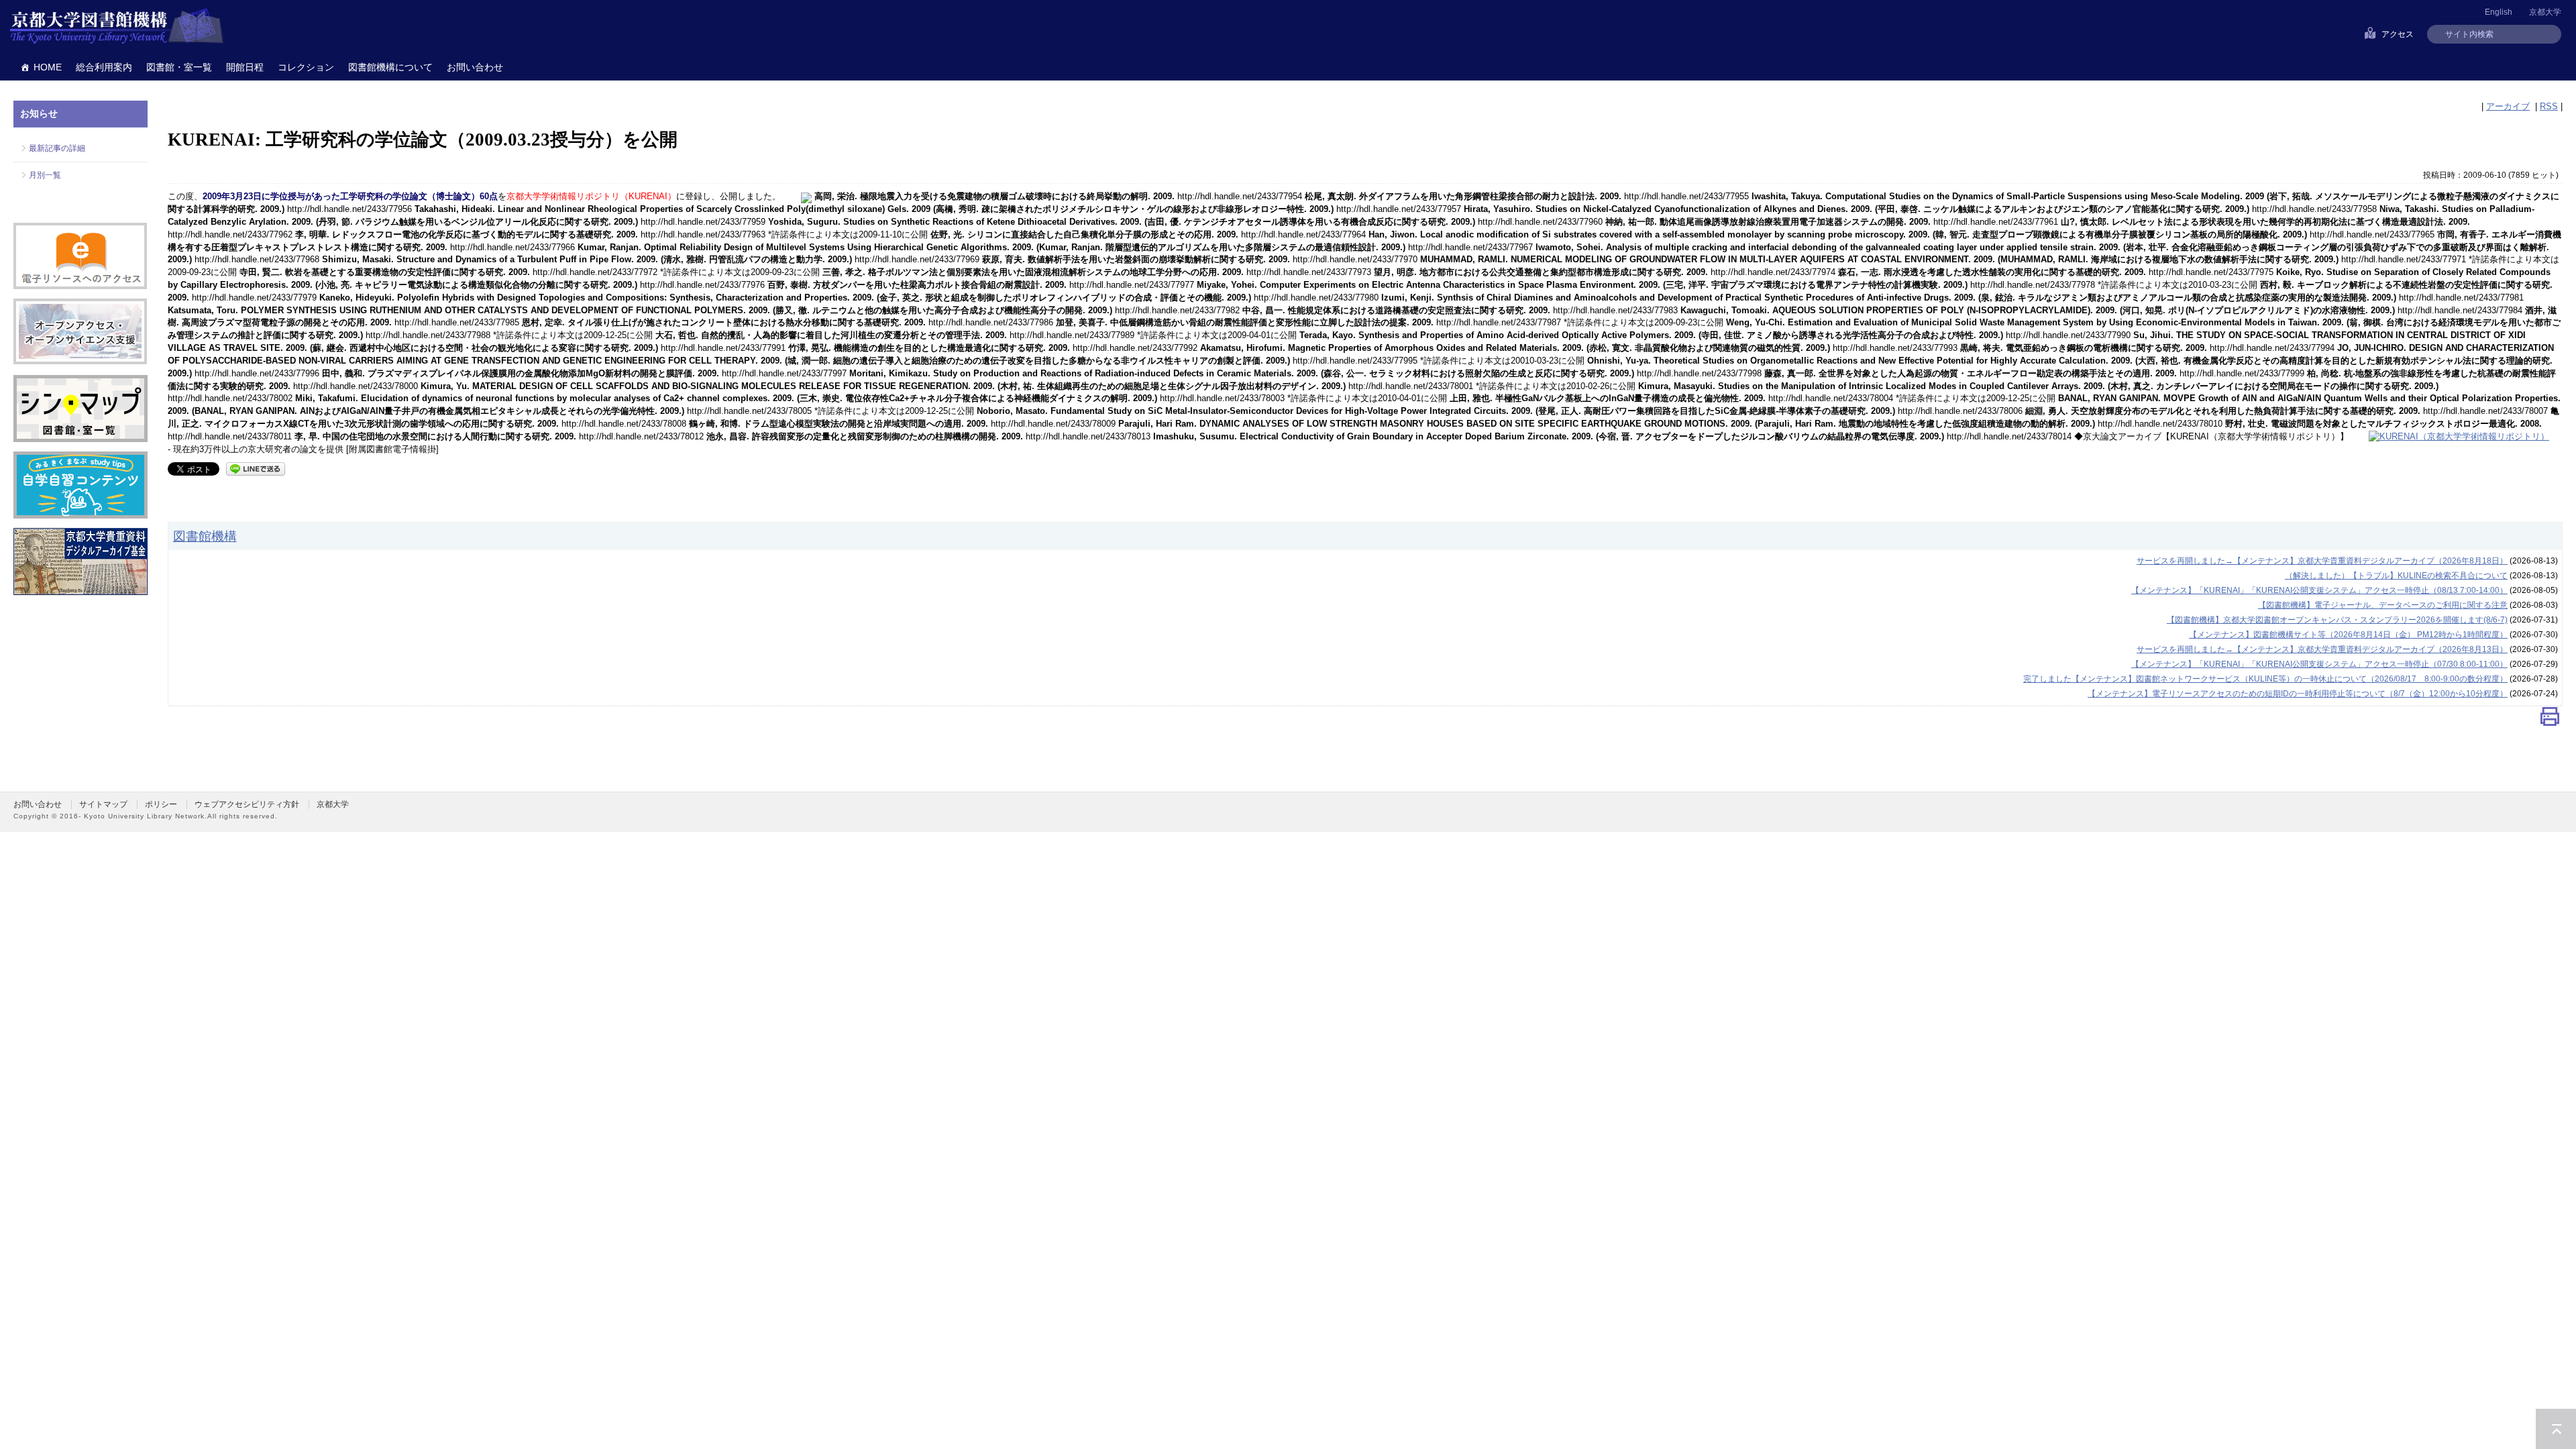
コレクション (306, 67)
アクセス (2398, 34)
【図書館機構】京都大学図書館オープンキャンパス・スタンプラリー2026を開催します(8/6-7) (2337, 620)
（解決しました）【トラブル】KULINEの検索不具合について (2396, 576)
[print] (2550, 719)
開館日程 (245, 67)
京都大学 (2545, 12)
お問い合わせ (475, 67)
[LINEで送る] (256, 468)
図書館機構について (390, 67)
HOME (48, 67)
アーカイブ (2508, 106)
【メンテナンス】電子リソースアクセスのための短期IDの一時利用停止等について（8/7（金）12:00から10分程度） (2298, 694)
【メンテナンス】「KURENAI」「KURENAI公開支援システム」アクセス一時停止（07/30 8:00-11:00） (2319, 664)
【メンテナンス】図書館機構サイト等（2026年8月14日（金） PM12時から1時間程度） (2348, 635)
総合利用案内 (104, 67)
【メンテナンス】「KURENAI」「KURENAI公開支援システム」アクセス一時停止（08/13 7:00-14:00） (2319, 590)
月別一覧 (45, 175)
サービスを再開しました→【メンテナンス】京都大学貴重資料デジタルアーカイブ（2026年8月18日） (2322, 561)
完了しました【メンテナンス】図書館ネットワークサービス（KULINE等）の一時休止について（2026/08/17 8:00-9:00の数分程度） (2265, 679)
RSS (2549, 106)
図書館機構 (205, 536)
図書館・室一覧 (179, 67)
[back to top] (2556, 1429)
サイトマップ (103, 804)
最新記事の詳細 (57, 148)
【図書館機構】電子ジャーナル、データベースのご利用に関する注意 (2383, 605)
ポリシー (161, 804)
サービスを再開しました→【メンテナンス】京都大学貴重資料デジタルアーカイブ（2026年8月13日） (2322, 649)
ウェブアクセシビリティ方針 (247, 804)
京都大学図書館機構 (117, 27)
